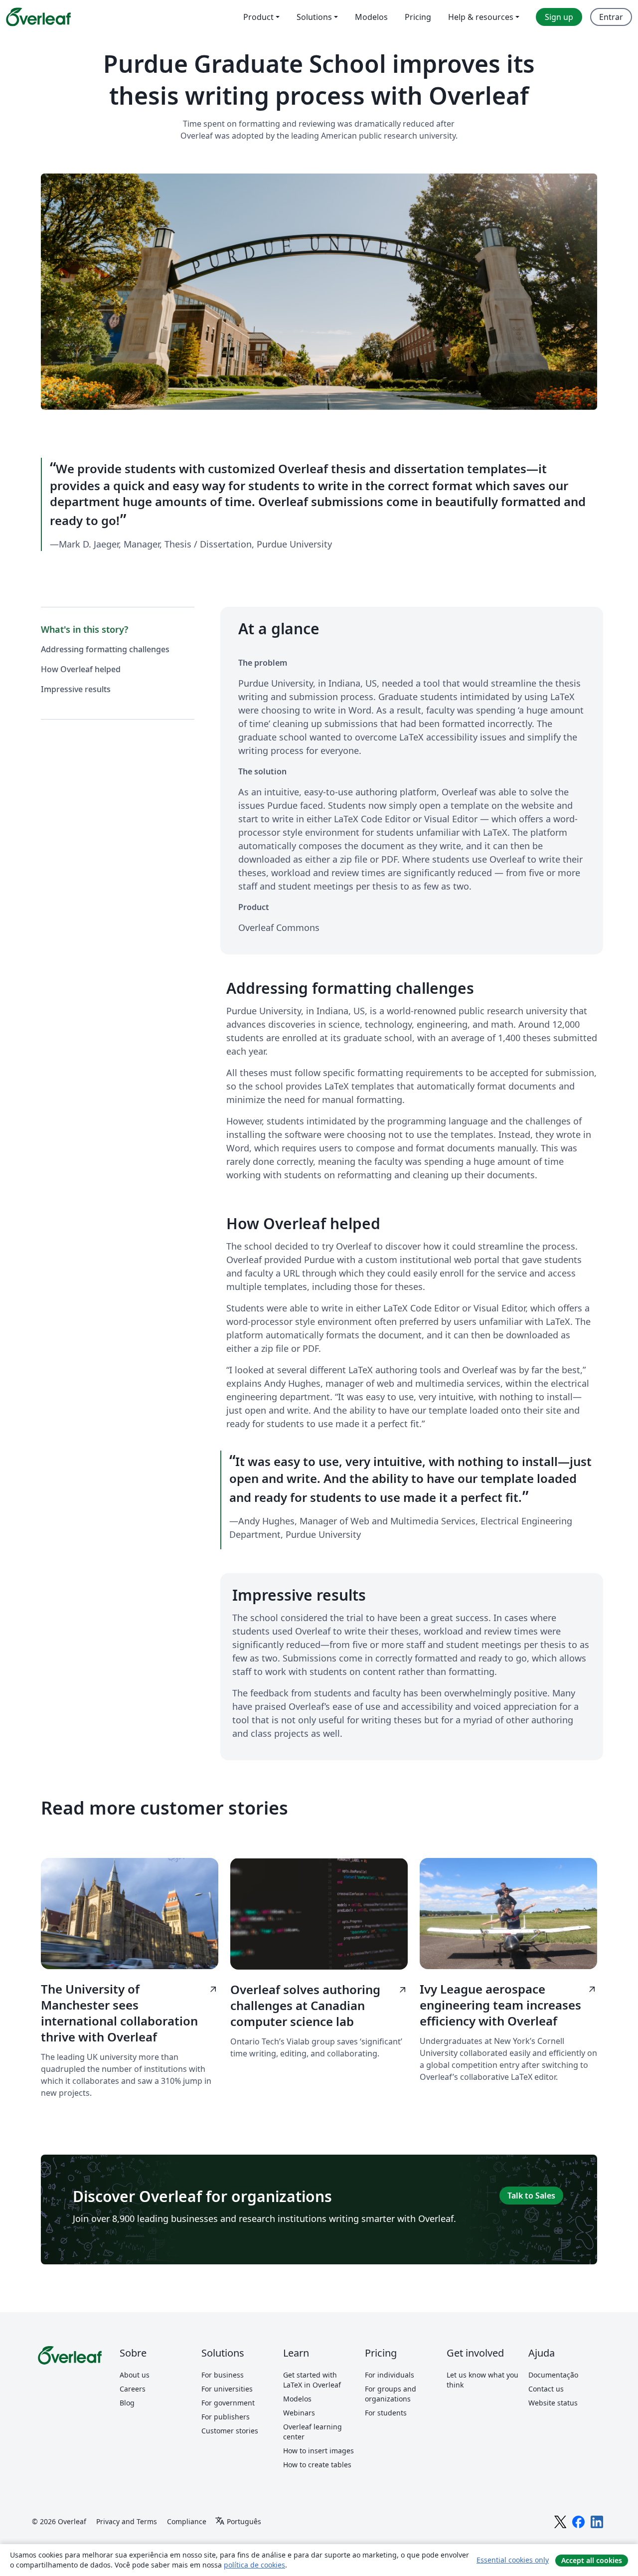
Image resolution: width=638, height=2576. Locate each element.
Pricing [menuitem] (418, 17)
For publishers (226, 2417)
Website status (553, 2403)
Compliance (187, 2521)
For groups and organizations (391, 2394)
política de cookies (254, 2565)
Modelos (297, 2399)
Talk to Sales (531, 2196)
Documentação (553, 2375)
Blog (127, 2403)
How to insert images (319, 2451)
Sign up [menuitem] (559, 17)
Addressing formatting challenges (105, 649)
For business (223, 2375)
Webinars (299, 2413)
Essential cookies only (513, 2560)
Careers (133, 2389)
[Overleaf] (38, 17)
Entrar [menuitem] (611, 17)
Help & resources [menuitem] (481, 17)
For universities (227, 2389)
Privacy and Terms (127, 2521)
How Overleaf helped (81, 669)
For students (386, 2413)
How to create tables (317, 2465)
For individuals (390, 2375)
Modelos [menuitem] (371, 17)
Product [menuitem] (258, 17)
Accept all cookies (592, 2560)
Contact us (546, 2389)
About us (135, 2375)
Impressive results (76, 689)
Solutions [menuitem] (314, 17)
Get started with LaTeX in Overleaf (312, 2380)
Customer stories (230, 2431)
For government (228, 2403)
